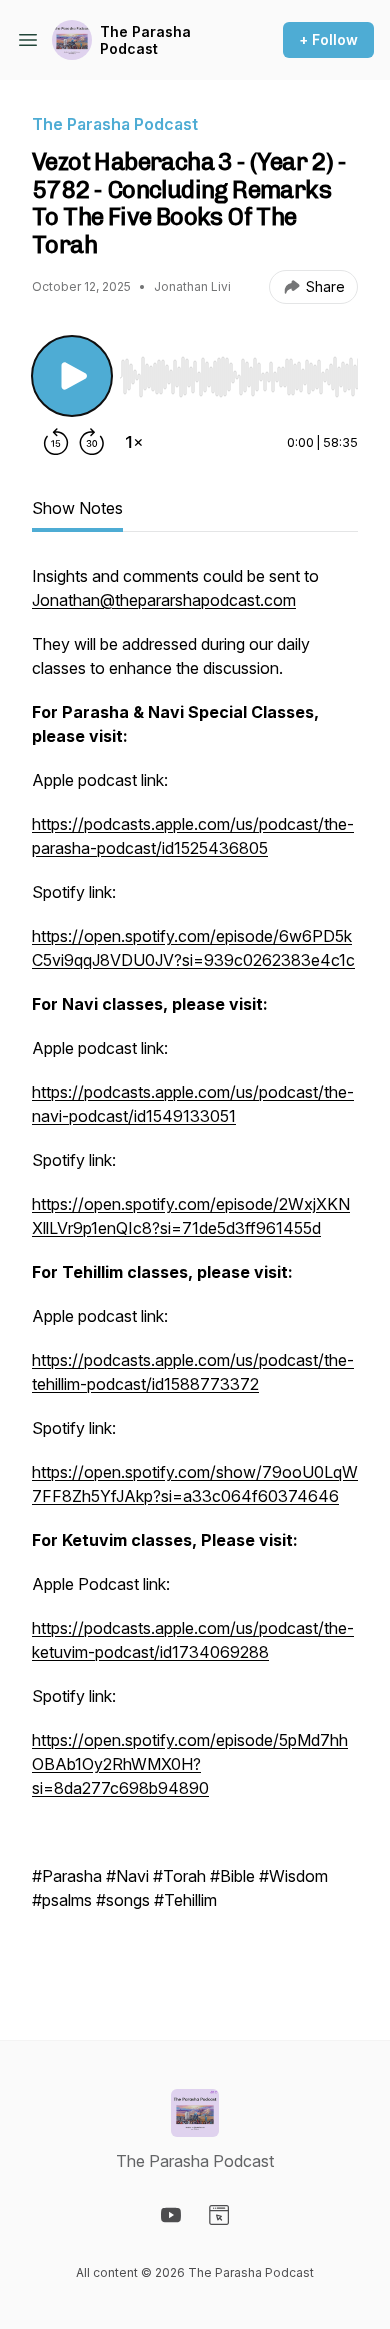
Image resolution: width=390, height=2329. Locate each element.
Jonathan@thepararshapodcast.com (164, 600)
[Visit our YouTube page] (171, 2215)
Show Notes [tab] (77, 508)
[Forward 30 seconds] (92, 442)
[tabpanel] (195, 1270)
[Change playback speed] (134, 442)
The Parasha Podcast (145, 40)
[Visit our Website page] (219, 2215)
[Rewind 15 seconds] (56, 442)
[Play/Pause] (72, 376)
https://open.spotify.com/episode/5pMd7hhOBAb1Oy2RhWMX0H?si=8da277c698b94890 (190, 1764)
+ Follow (328, 39)
